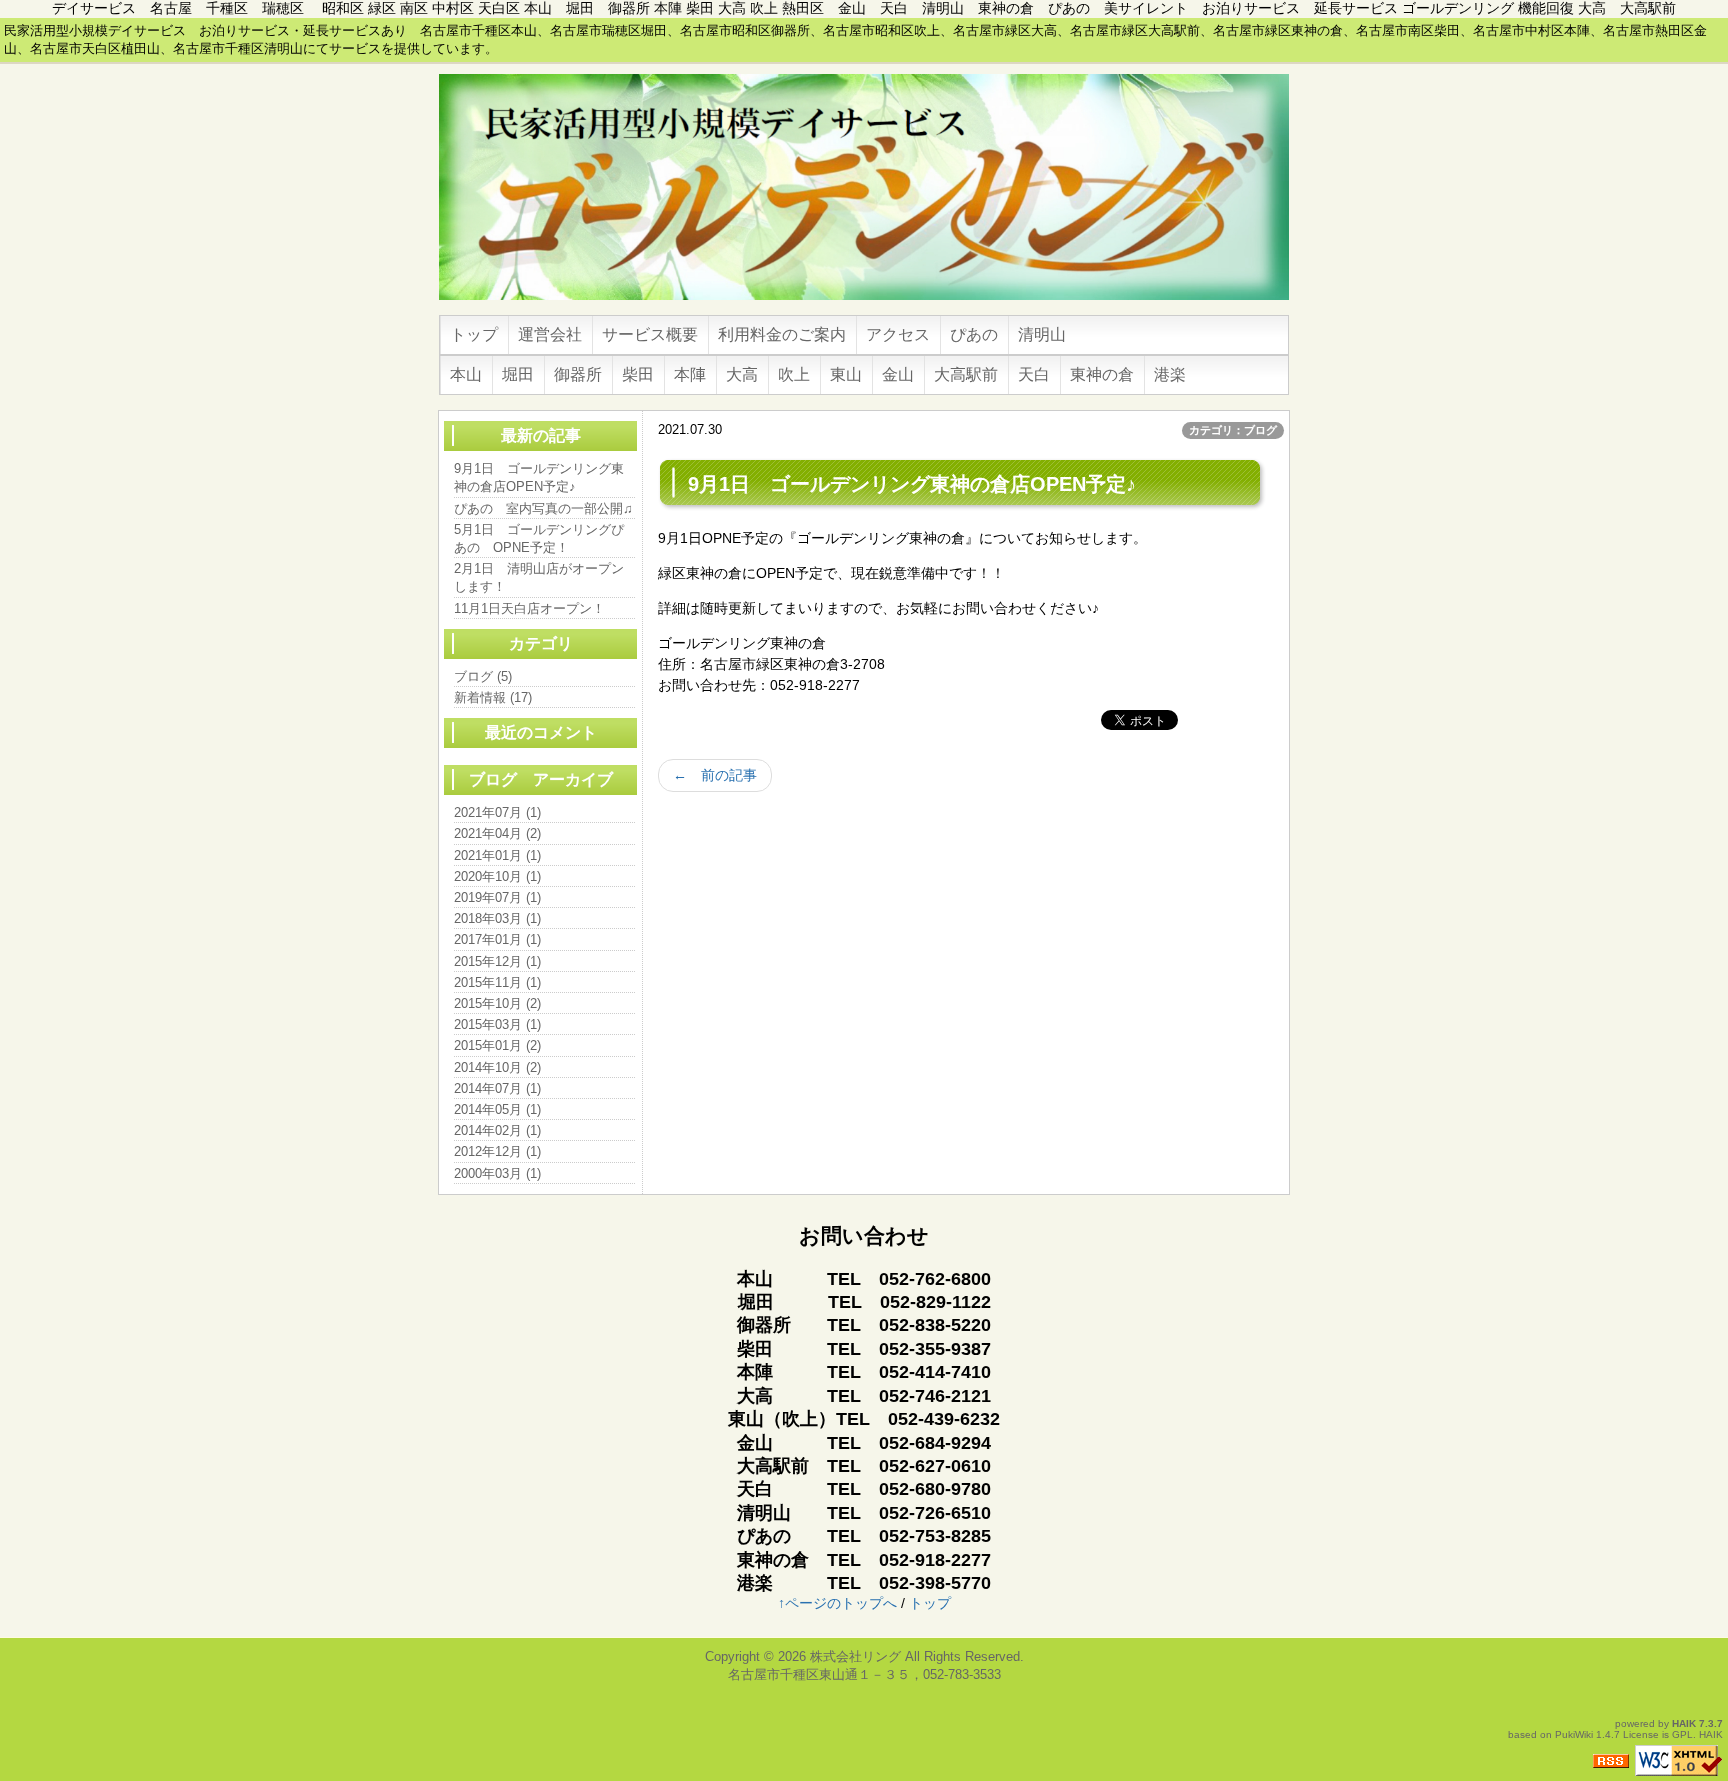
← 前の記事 (715, 775)
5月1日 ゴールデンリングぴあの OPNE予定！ (539, 538)
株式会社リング (855, 1656)
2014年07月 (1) (497, 1088)
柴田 (638, 374)
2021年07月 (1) (497, 812)
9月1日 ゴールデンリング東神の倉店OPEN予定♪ (539, 477)
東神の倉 (1102, 374)
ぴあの (974, 334)
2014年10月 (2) (497, 1067)
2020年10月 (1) (497, 876)
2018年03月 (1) (497, 918)
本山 (466, 374)
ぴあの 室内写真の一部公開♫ (543, 508)
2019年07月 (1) (497, 897)
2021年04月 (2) (497, 833)
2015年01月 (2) (497, 1045)
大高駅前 (966, 374)
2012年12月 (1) (497, 1151)
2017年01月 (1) (497, 939)
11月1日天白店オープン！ (529, 608)
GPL (1682, 1734)
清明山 (1042, 334)
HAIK (1684, 1723)
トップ (474, 334)
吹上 (794, 374)
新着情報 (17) (493, 697)
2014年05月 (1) (497, 1109)
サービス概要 (650, 334)
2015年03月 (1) (497, 1024)
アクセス (898, 334)
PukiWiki (1574, 1734)
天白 (1034, 374)
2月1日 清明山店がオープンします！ (539, 577)
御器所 (578, 374)
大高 (742, 374)
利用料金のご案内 (782, 334)
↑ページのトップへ (837, 1603)
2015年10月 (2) (497, 1003)
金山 (898, 374)
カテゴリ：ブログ (1233, 430)
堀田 (518, 374)
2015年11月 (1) (497, 982)
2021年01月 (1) (497, 855)
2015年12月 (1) (497, 961)
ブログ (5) (483, 676)
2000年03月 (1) (497, 1173)
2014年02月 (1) (497, 1130)
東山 (846, 374)
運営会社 (550, 334)
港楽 (1170, 374)
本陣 (690, 374)
